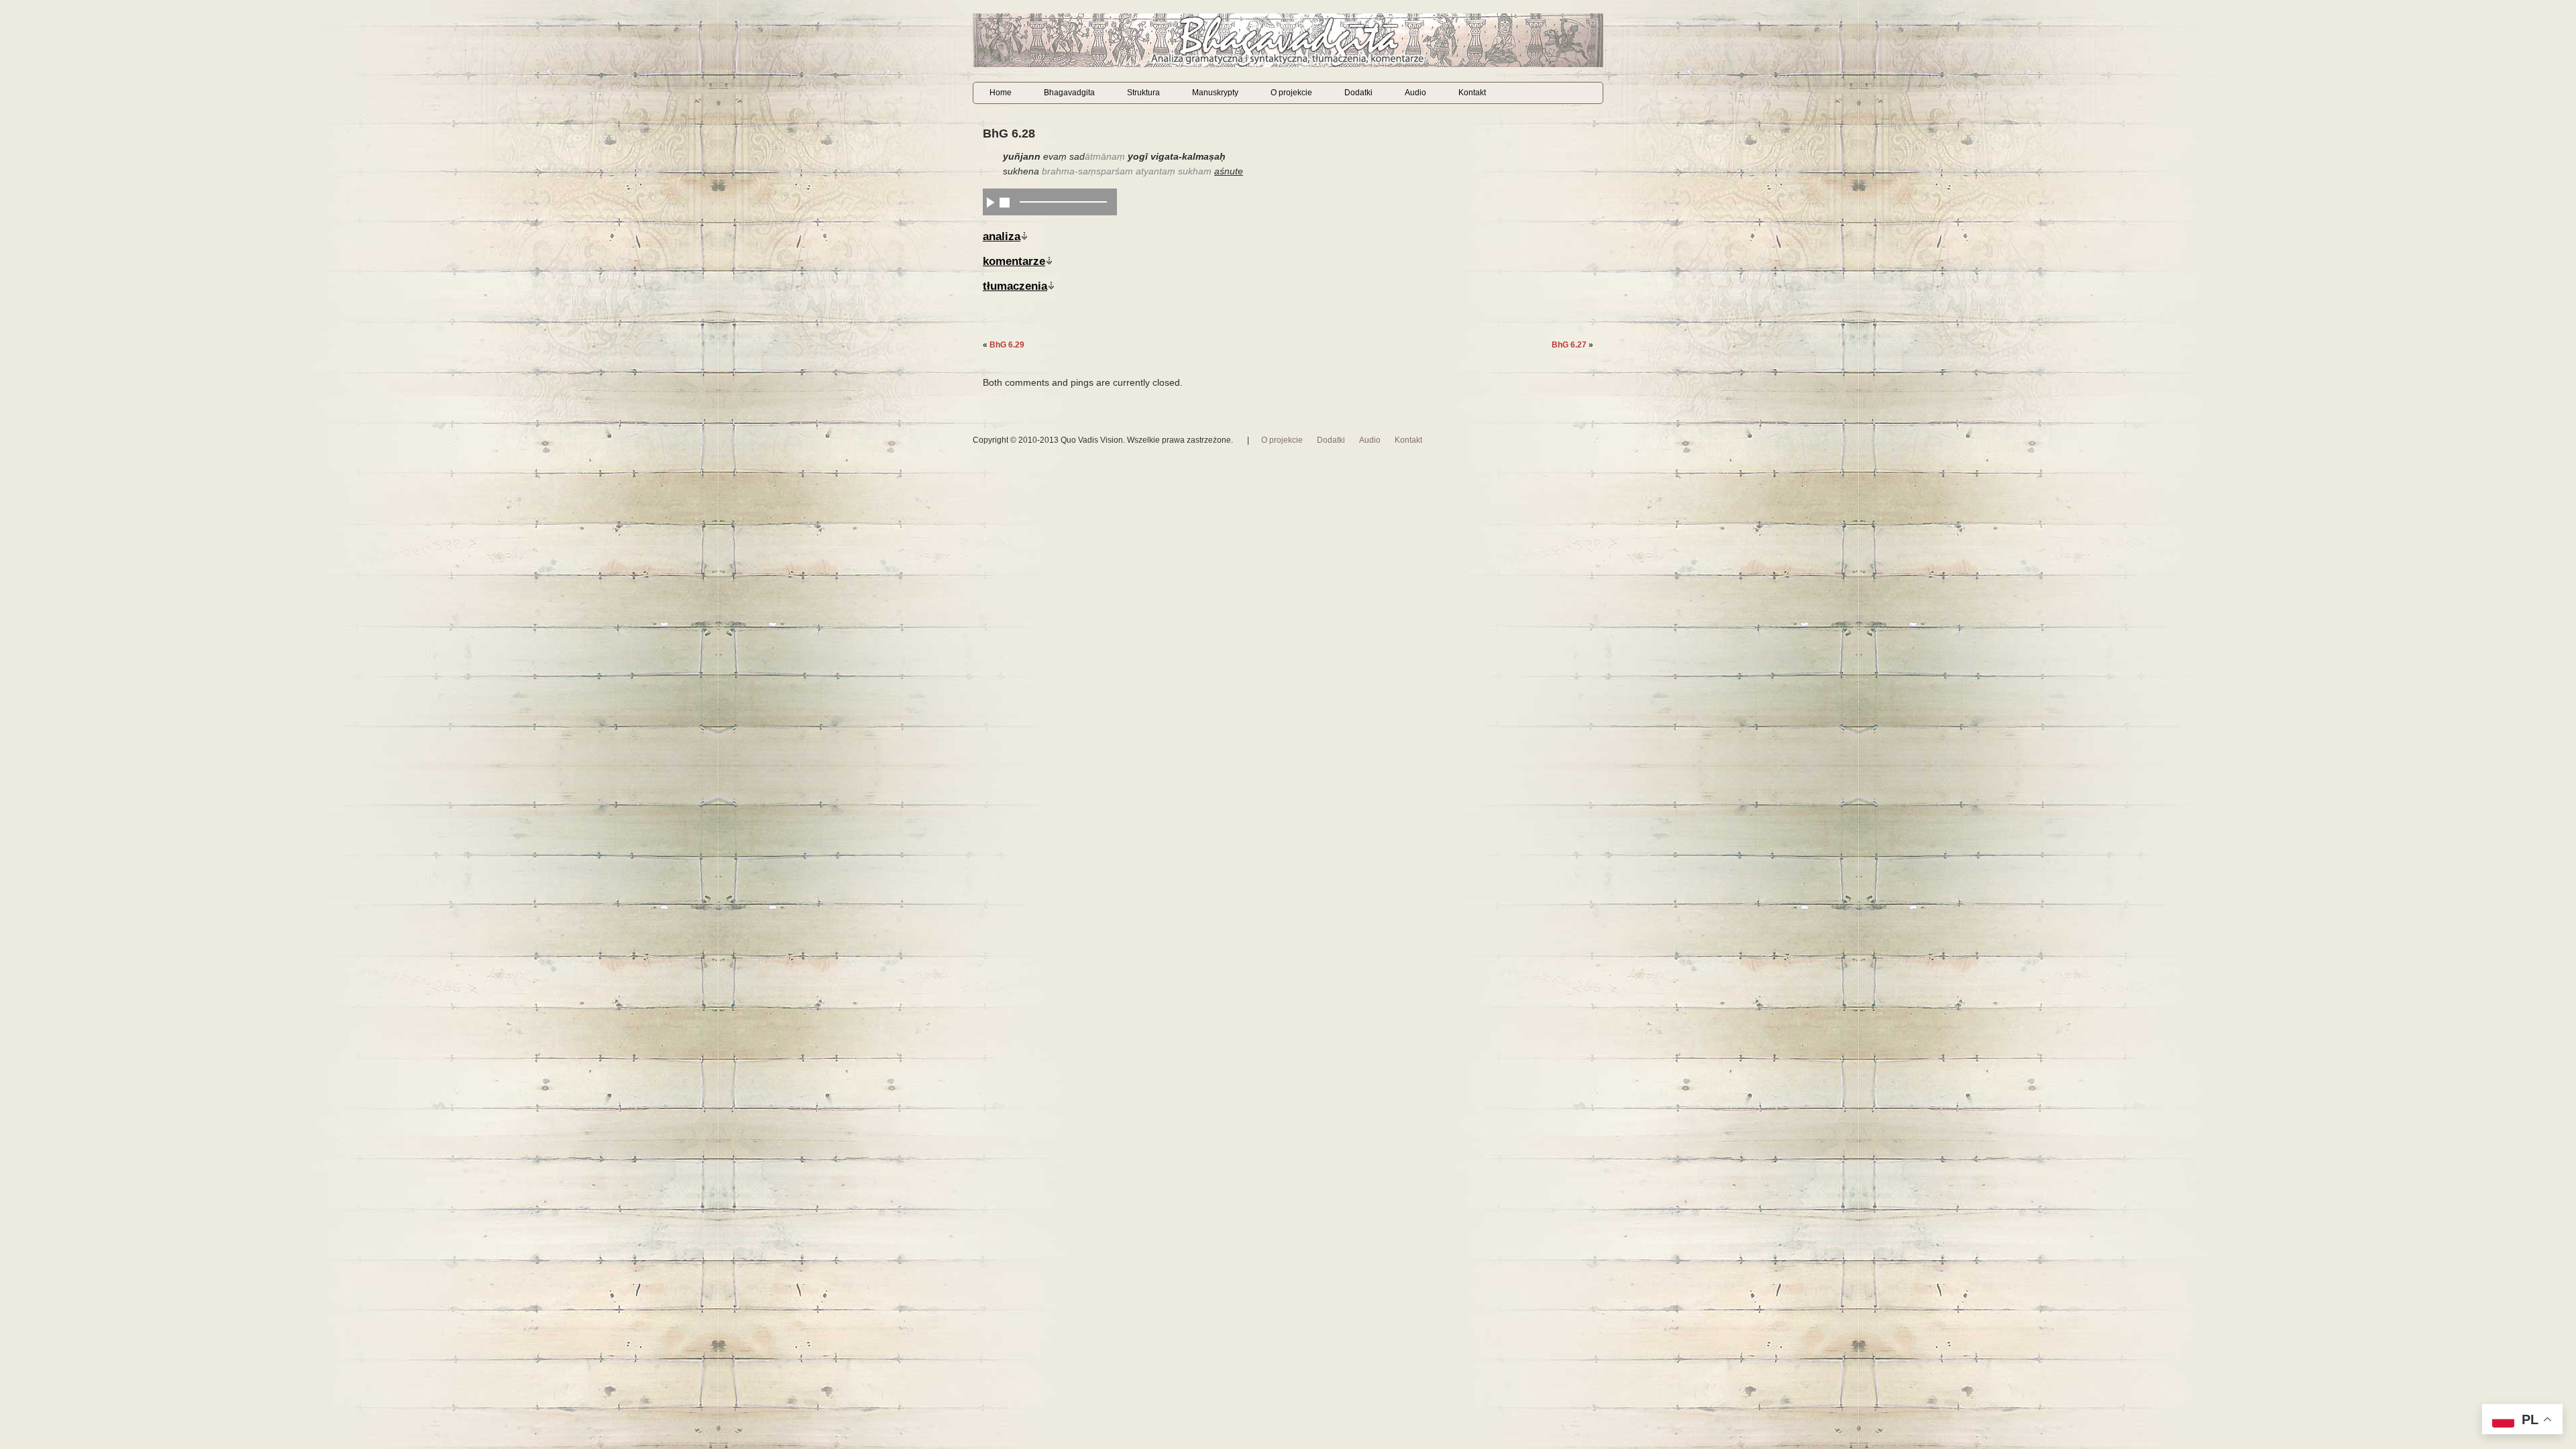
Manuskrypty (1215, 93)
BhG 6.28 (1009, 133)
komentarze (1014, 261)
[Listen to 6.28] (990, 202)
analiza (1002, 236)
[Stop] (1005, 202)
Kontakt (1472, 93)
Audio (1415, 93)
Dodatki (1358, 93)
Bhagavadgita (1069, 93)
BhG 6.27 (1569, 345)
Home (1001, 93)
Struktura (1143, 93)
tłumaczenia (1015, 286)
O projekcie (1291, 93)
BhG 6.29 (1007, 345)
